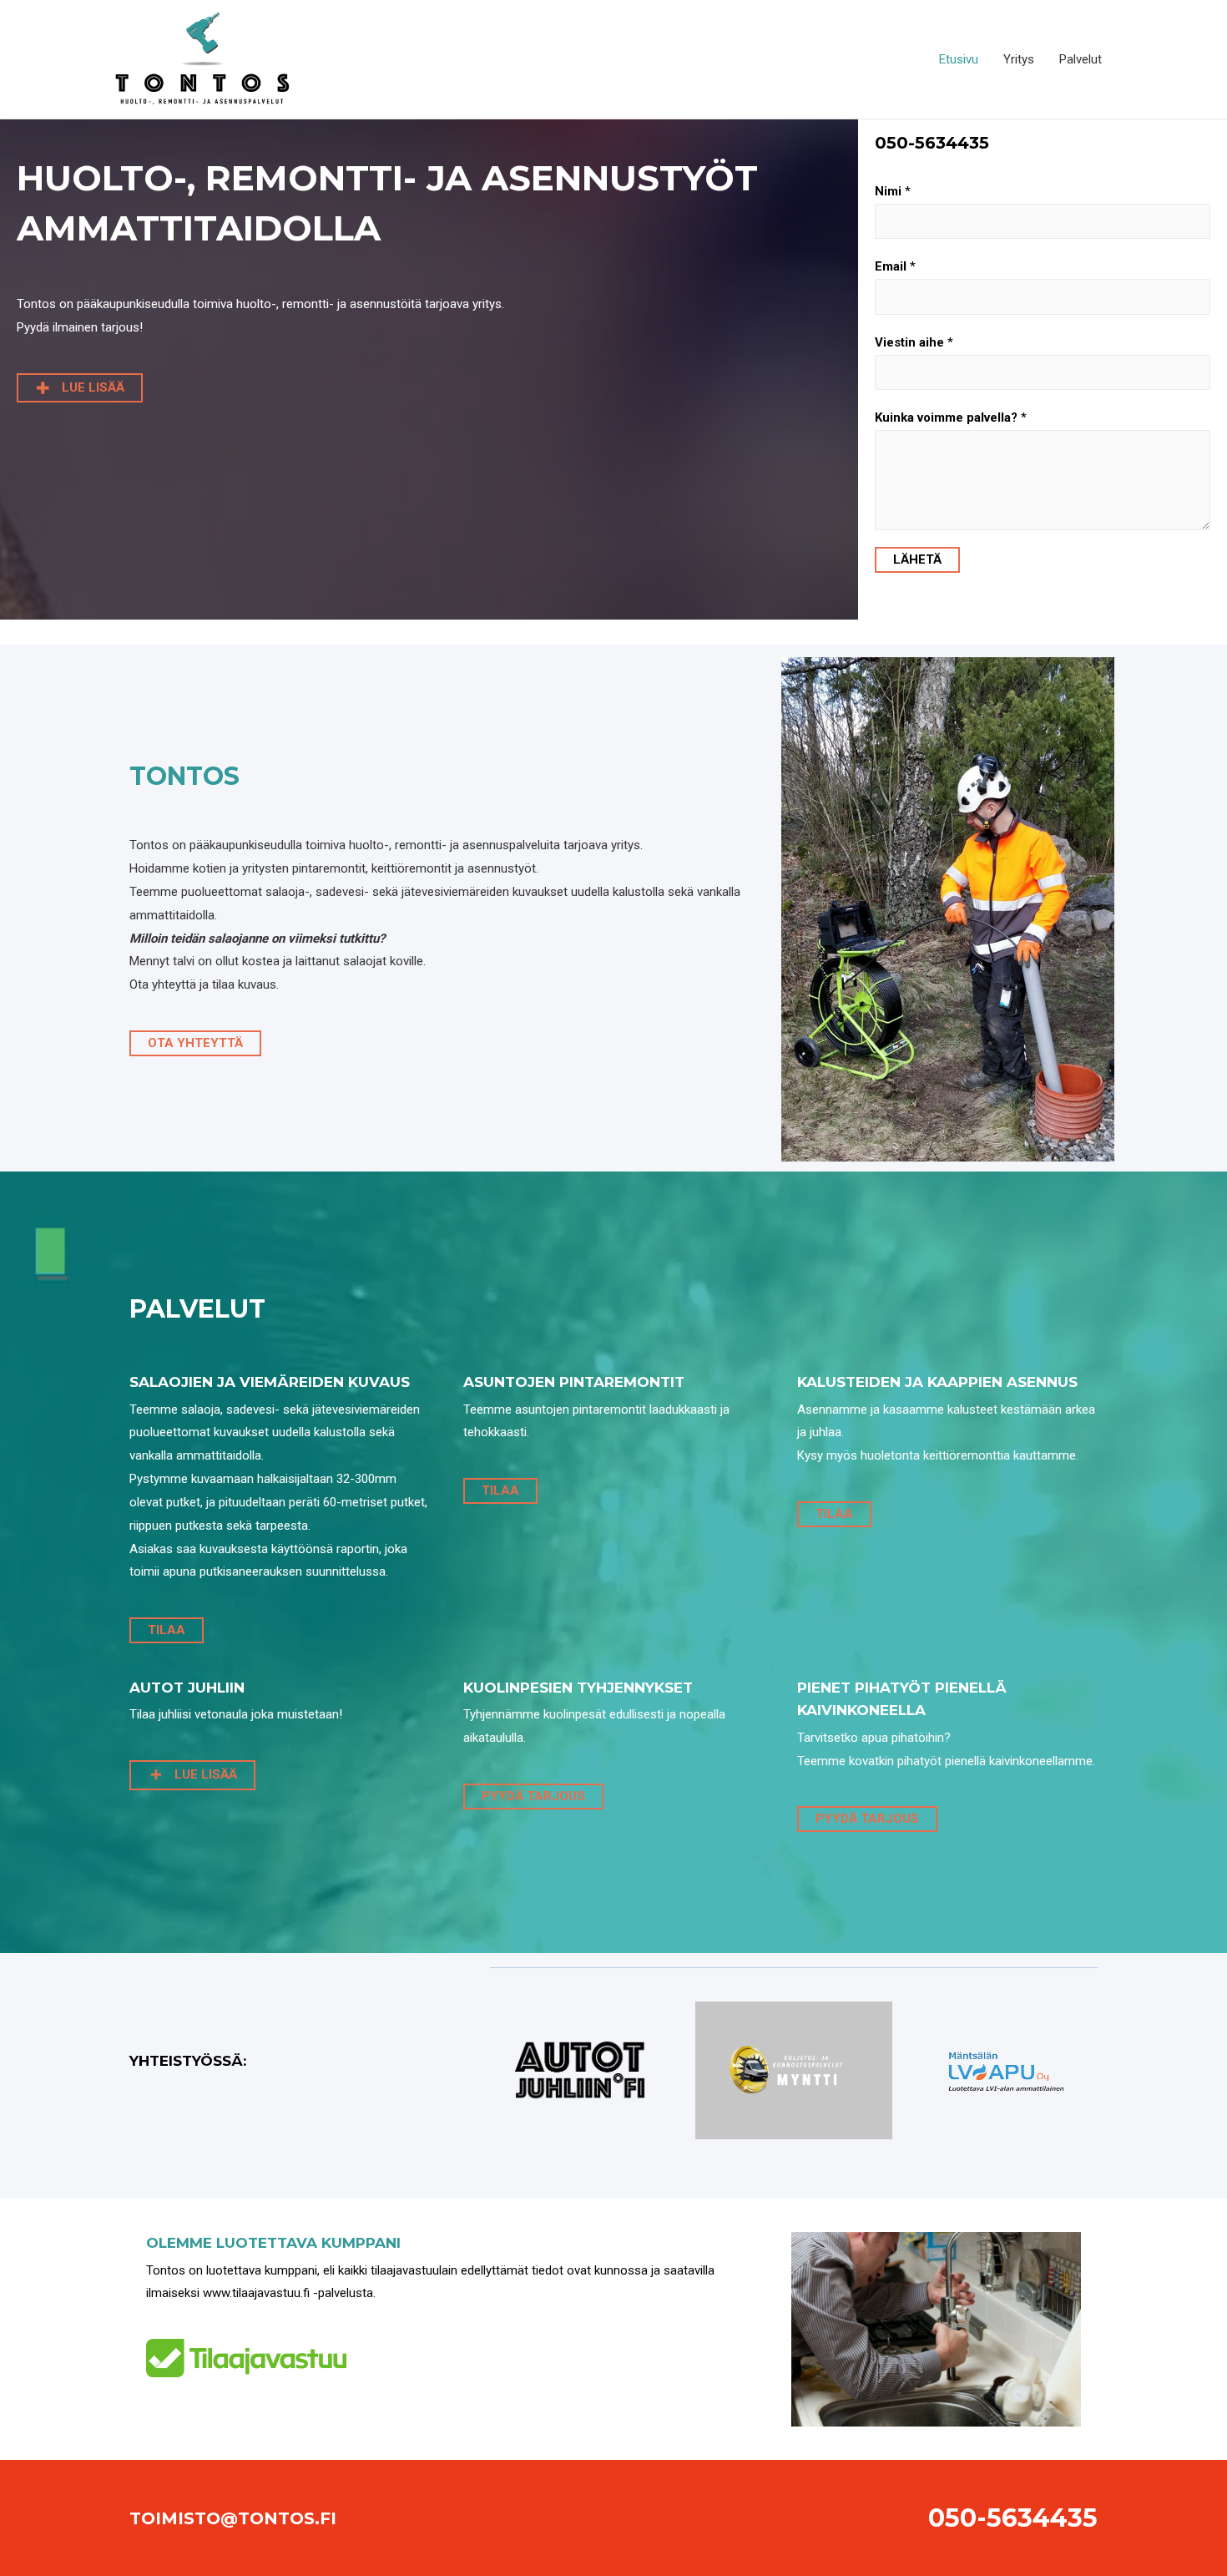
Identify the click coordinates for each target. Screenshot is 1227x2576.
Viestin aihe (914, 342)
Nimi (893, 191)
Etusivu (959, 59)
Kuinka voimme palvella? (951, 418)
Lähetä (917, 559)
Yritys (1019, 59)
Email (895, 266)
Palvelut (1081, 59)
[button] (80, 388)
